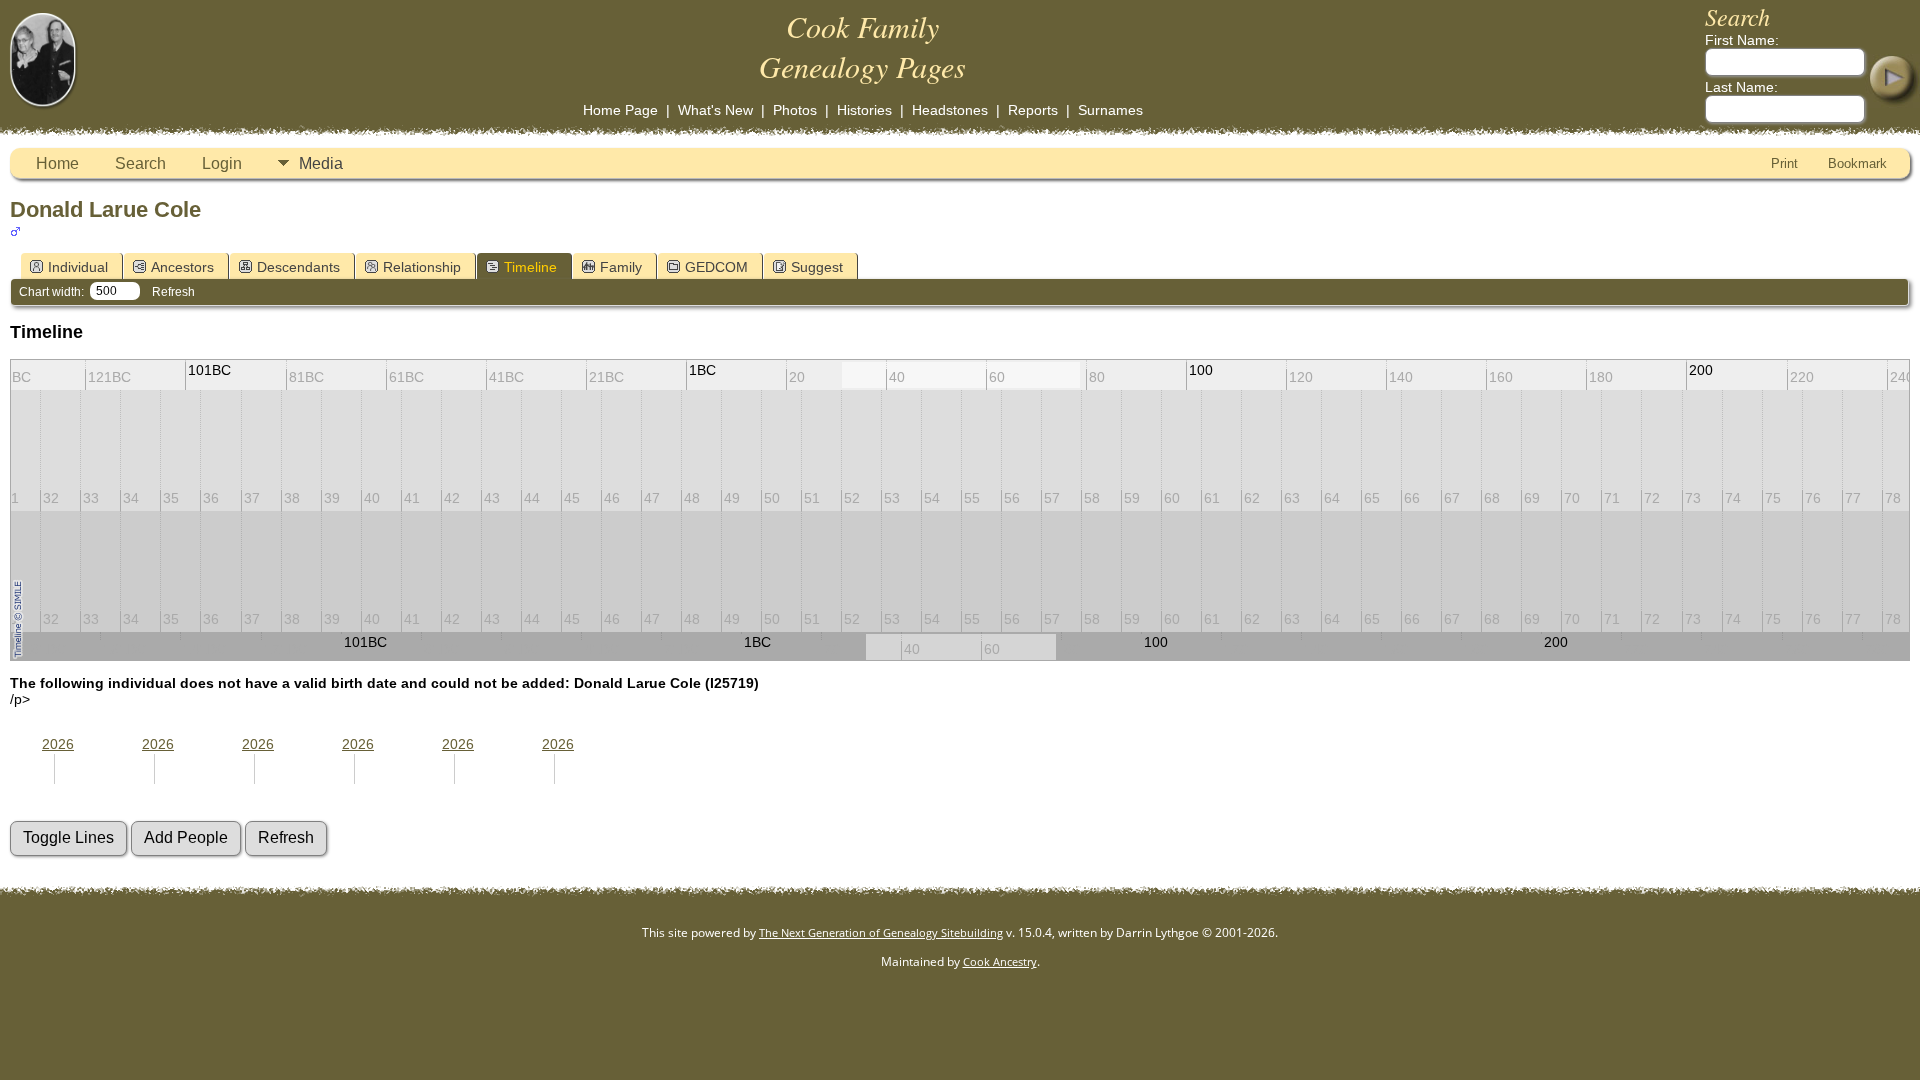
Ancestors (182, 267)
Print (1784, 163)
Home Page (620, 110)
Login (222, 163)
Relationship (422, 267)
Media (321, 163)
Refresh (173, 292)
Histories (864, 110)
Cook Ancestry (1000, 961)
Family (621, 267)
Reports (1033, 110)
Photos (795, 110)
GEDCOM (716, 267)
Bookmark (1857, 163)
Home (57, 163)
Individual (78, 267)
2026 (58, 744)
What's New (715, 110)
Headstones (950, 110)
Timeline (530, 267)
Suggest (817, 267)
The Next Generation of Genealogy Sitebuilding (881, 932)
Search (140, 163)
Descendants (298, 267)
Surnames (1110, 110)
